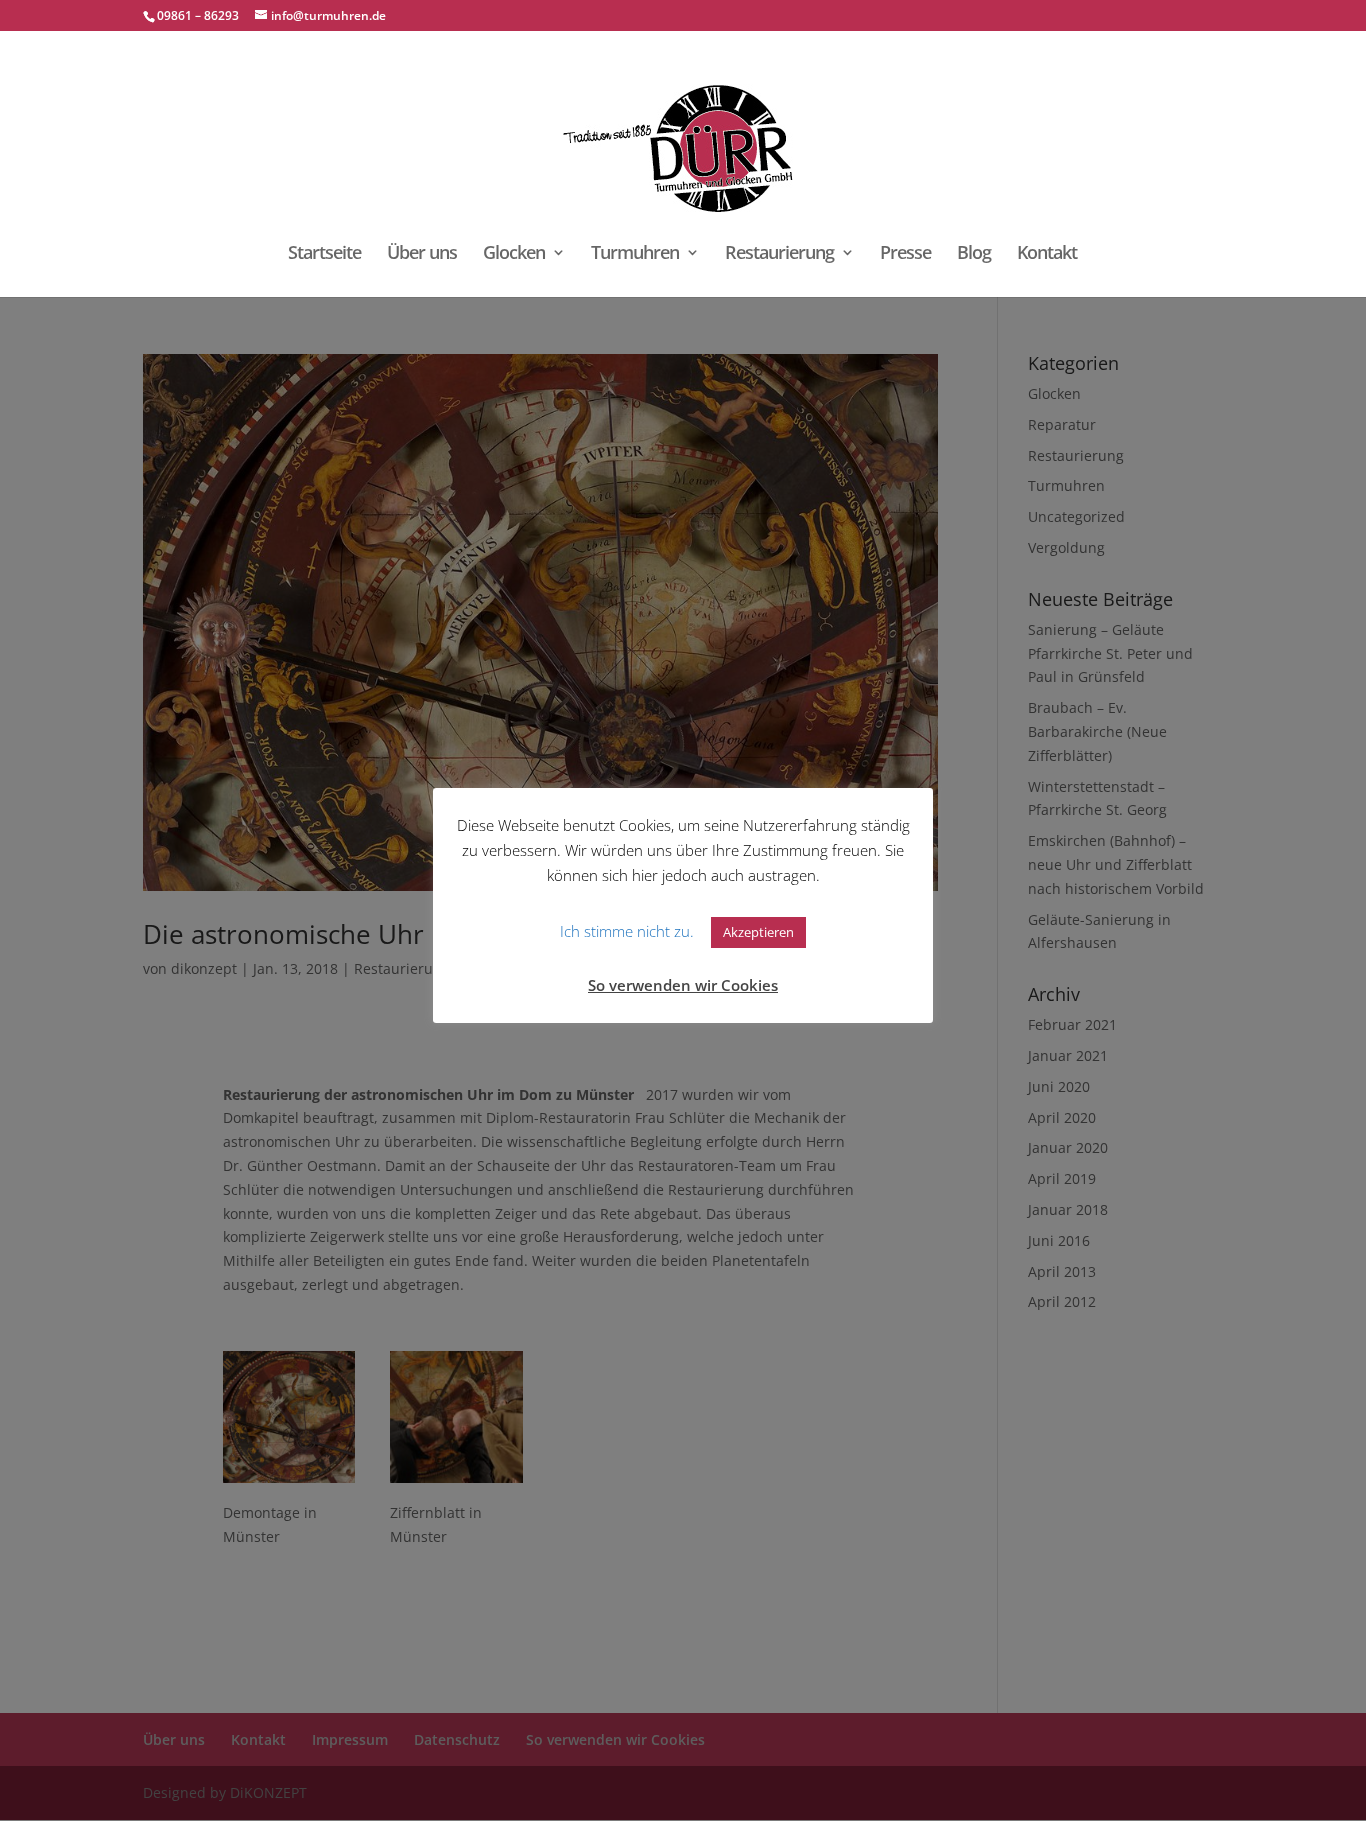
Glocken (514, 254)
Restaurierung (779, 254)
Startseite (324, 254)
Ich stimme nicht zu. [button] (627, 931)
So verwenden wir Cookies (683, 985)
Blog (974, 254)
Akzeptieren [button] (758, 932)
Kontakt (1047, 254)
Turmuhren (635, 254)
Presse (905, 254)
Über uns (422, 254)
